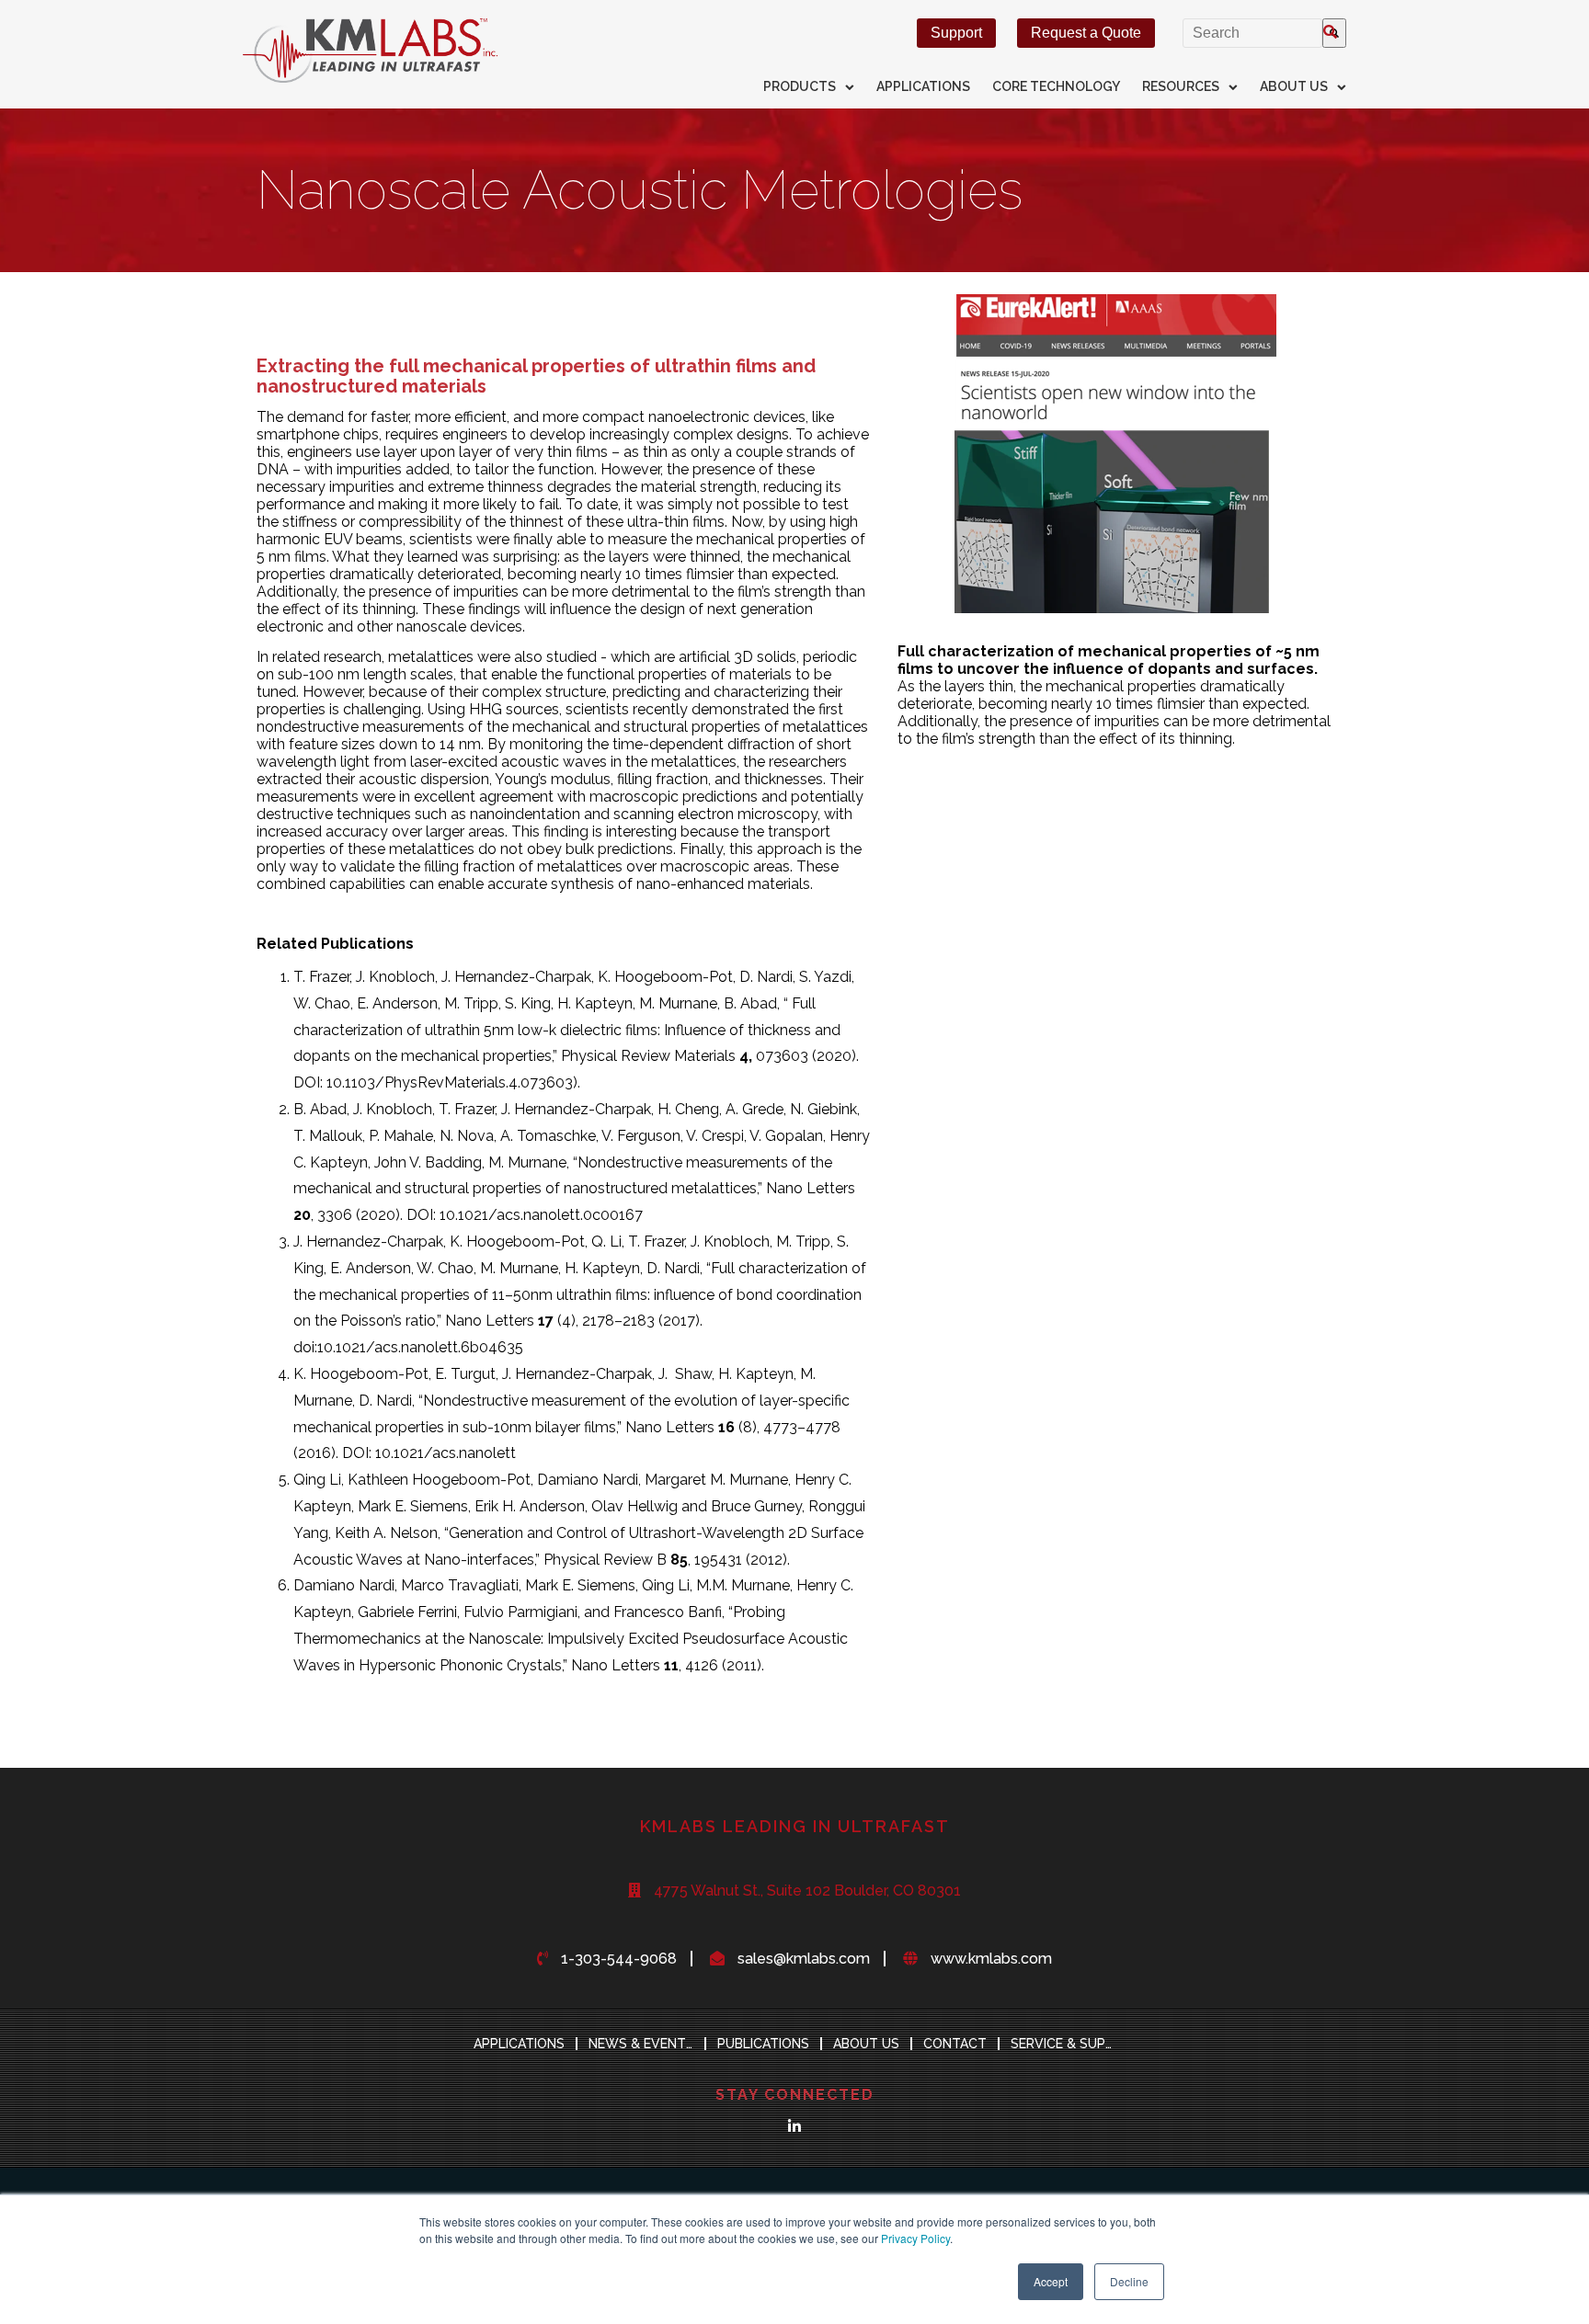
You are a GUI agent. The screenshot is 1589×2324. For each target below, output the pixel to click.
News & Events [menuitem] (641, 2044)
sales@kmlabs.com (804, 1959)
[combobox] (1252, 33)
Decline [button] (1129, 2281)
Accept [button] (1051, 2281)
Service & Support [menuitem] (1069, 2044)
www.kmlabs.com (991, 1959)
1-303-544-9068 (619, 1959)
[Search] (1334, 33)
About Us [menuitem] (866, 2044)
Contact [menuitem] (955, 2044)
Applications (923, 86)
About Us (1294, 86)
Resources (1181, 86)
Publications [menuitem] (763, 2044)
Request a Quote (1086, 33)
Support (956, 33)
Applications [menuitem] (519, 2044)
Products (800, 86)
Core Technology (1056, 86)
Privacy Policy (915, 2238)
